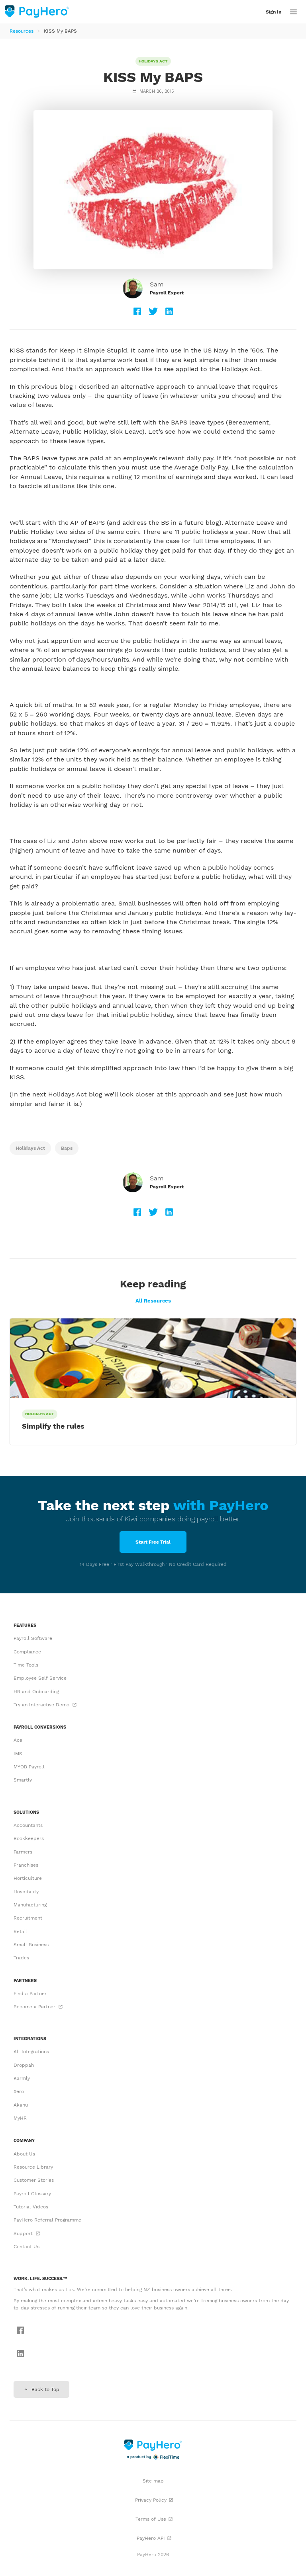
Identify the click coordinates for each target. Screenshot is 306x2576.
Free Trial (243, 12)
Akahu (21, 2105)
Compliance (27, 1652)
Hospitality (26, 1892)
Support (24, 2233)
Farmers (23, 1852)
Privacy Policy (151, 2500)
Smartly (23, 1780)
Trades (21, 1958)
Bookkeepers (29, 1838)
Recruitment (28, 1918)
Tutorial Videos (31, 2207)
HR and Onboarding (36, 1692)
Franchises (26, 1865)
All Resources (153, 1301)
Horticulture (28, 1878)
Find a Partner (30, 1994)
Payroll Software (33, 1638)
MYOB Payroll (29, 1767)
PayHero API (151, 2538)
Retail (20, 1932)
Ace (18, 1740)
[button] (293, 12)
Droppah (24, 2065)
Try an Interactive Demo (42, 1705)
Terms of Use (151, 2519)
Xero (19, 2091)
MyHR (20, 2118)
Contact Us (26, 2247)
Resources (22, 31)
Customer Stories (34, 2180)
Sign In (274, 12)
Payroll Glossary (32, 2194)
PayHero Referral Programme (47, 2220)
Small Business (31, 1945)
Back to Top (45, 2389)
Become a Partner (35, 2007)
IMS (18, 1754)
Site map (153, 2481)
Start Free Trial (153, 1542)
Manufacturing (30, 1905)
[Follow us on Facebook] (18, 2331)
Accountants (28, 1825)
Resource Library (33, 2167)
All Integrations (31, 2052)
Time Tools (26, 1665)
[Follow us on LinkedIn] (18, 2354)
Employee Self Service (40, 1678)
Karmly (22, 2078)
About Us (24, 2154)
